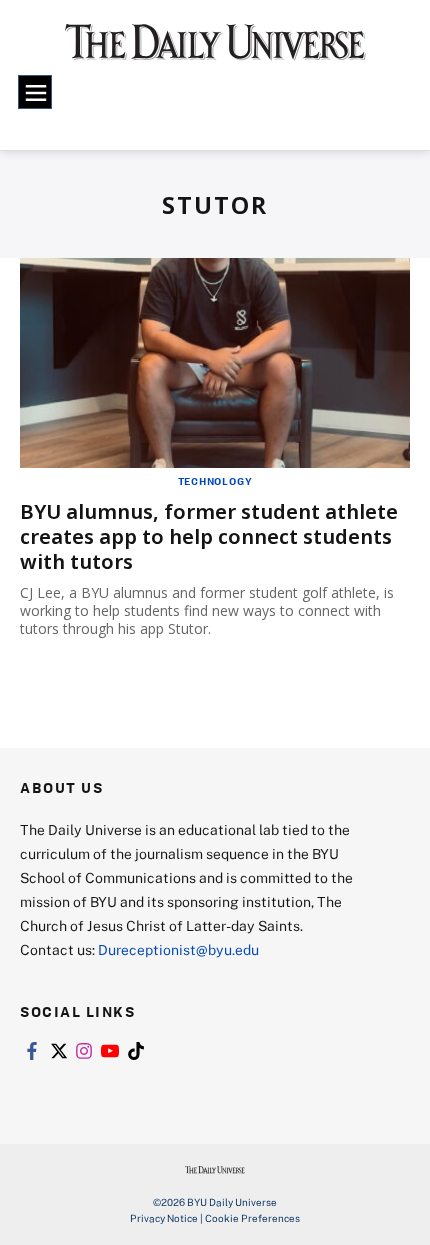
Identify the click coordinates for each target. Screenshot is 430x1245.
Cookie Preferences (252, 1218)
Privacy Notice (164, 1218)
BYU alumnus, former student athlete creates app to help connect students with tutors (209, 536)
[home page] (215, 50)
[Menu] (35, 92)
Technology (215, 481)
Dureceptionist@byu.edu (178, 949)
